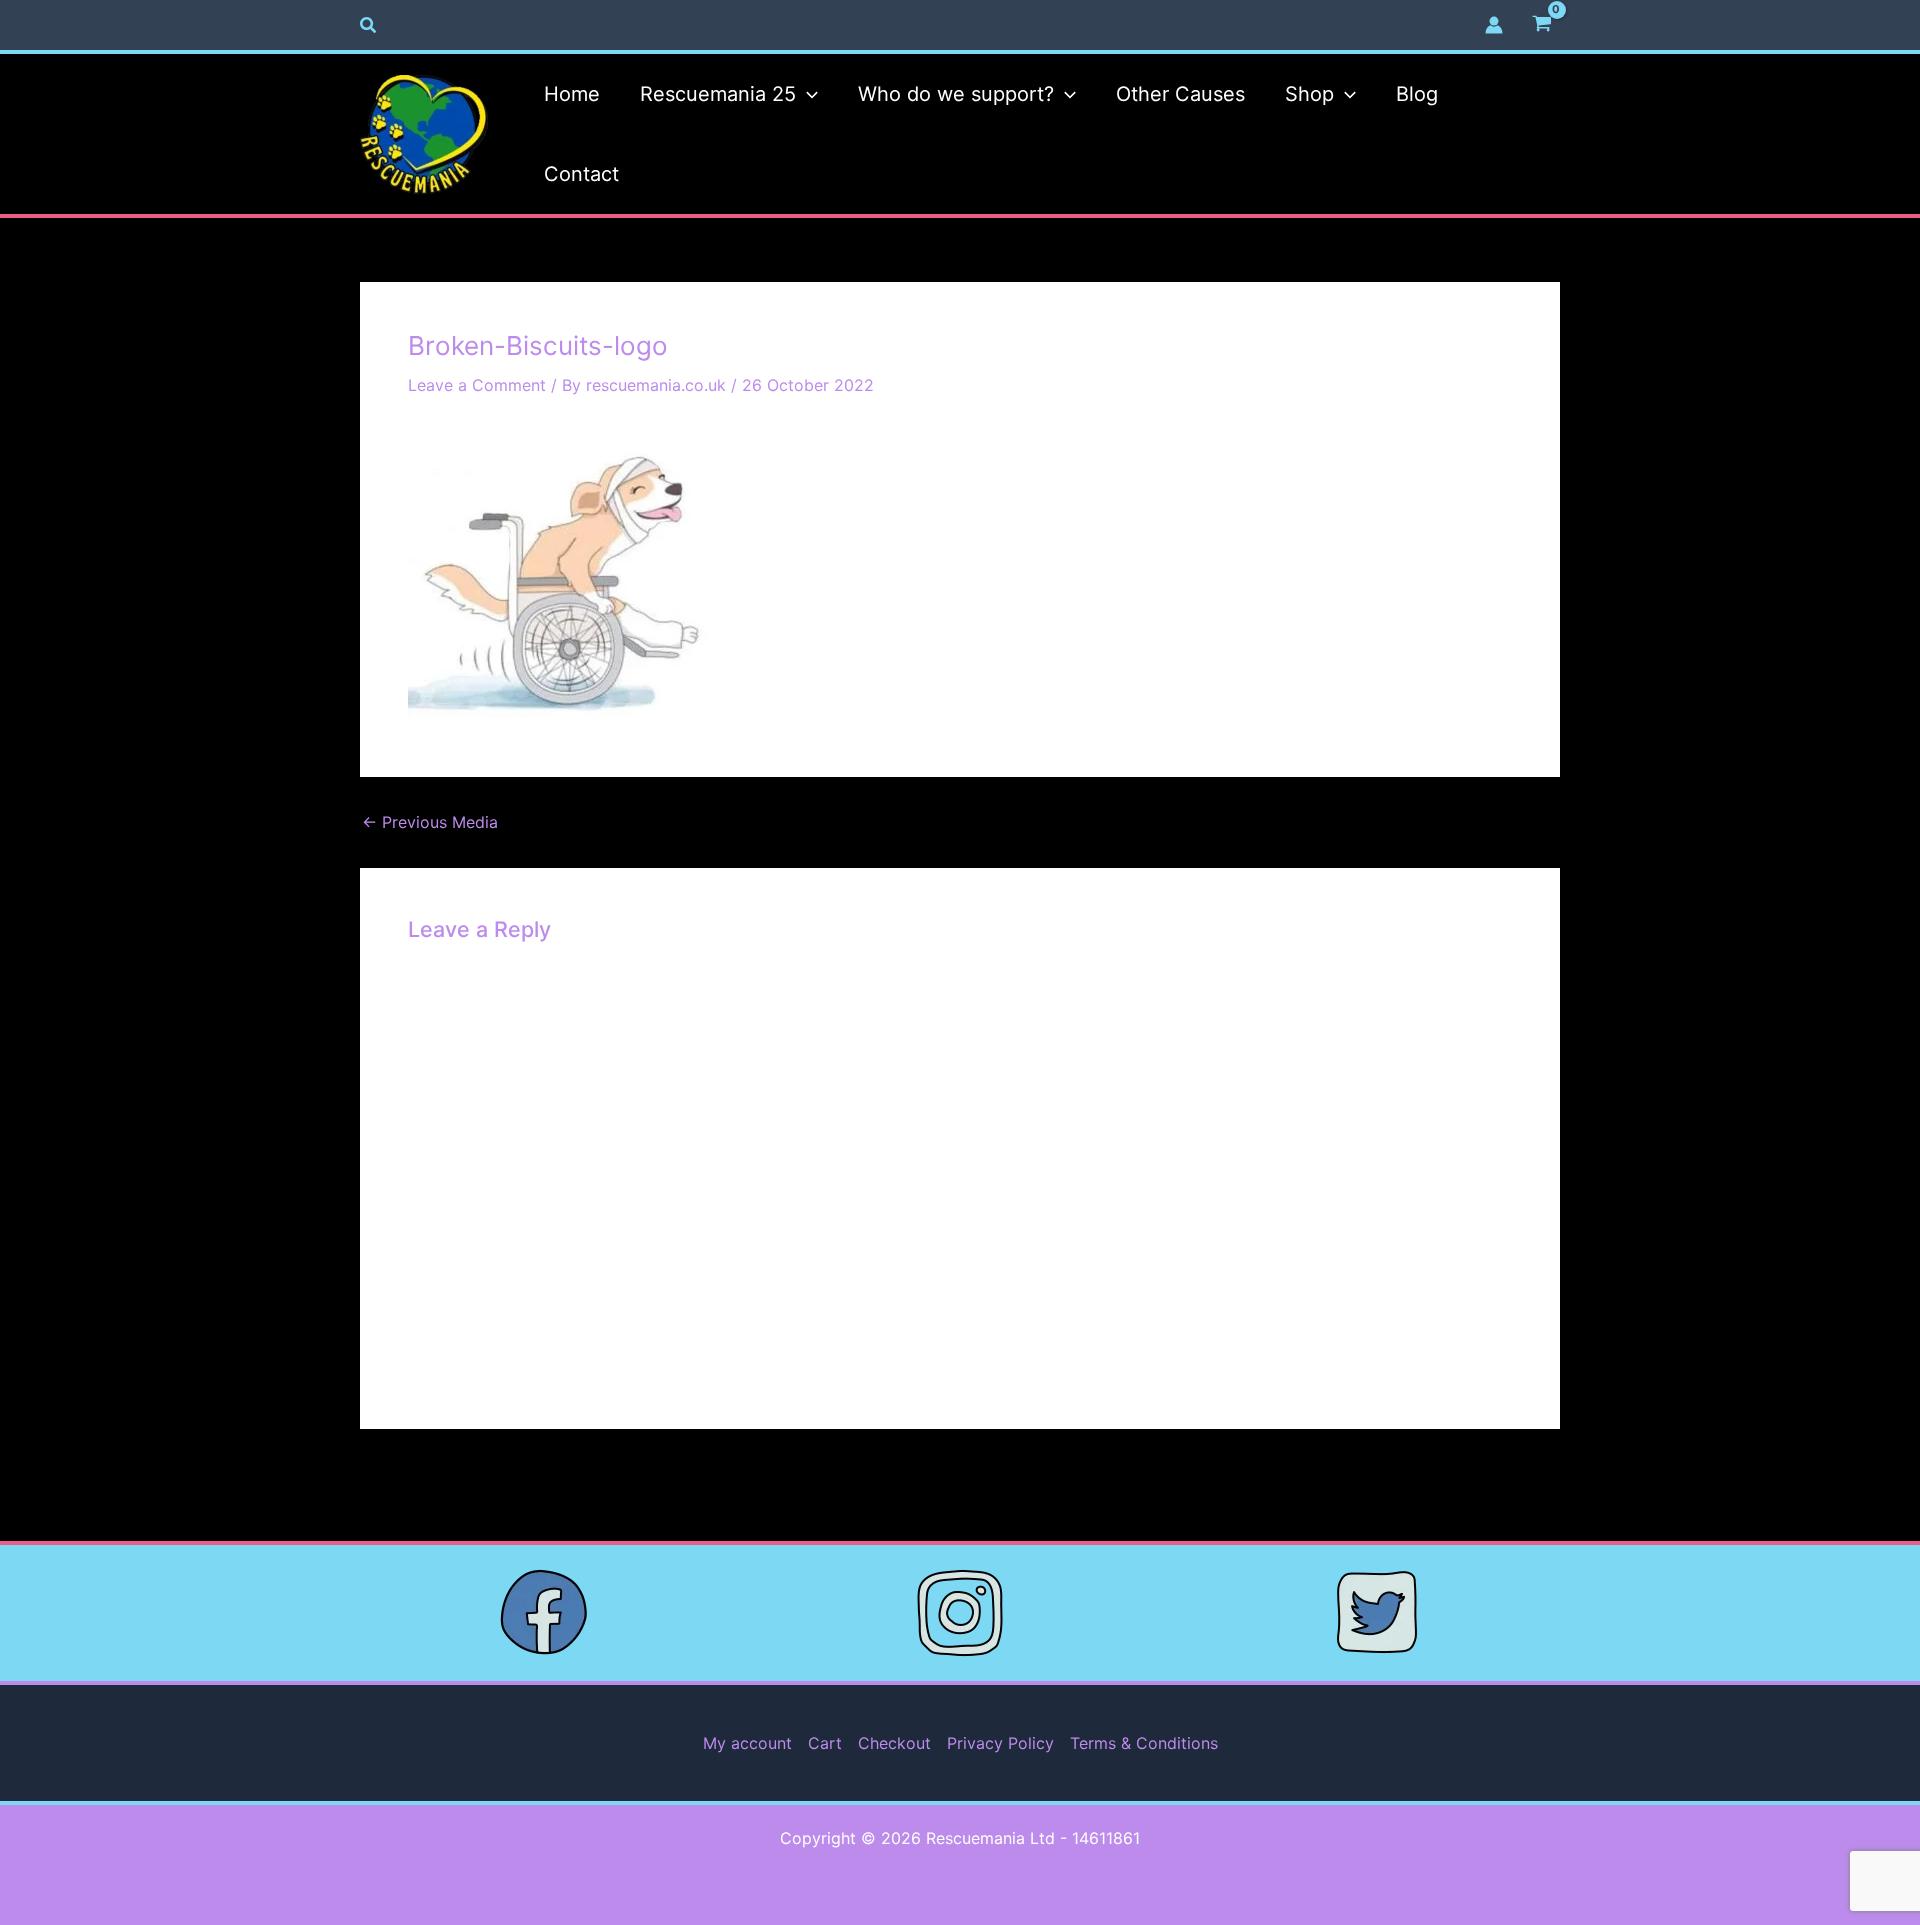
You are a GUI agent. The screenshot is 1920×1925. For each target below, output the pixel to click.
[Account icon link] (1494, 25)
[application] (807, 94)
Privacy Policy (1000, 1743)
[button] (369, 25)
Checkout (894, 1743)
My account (747, 1743)
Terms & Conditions (1144, 1743)
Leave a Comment (477, 385)
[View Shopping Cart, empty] (1541, 25)
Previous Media (430, 822)
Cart (825, 1743)
